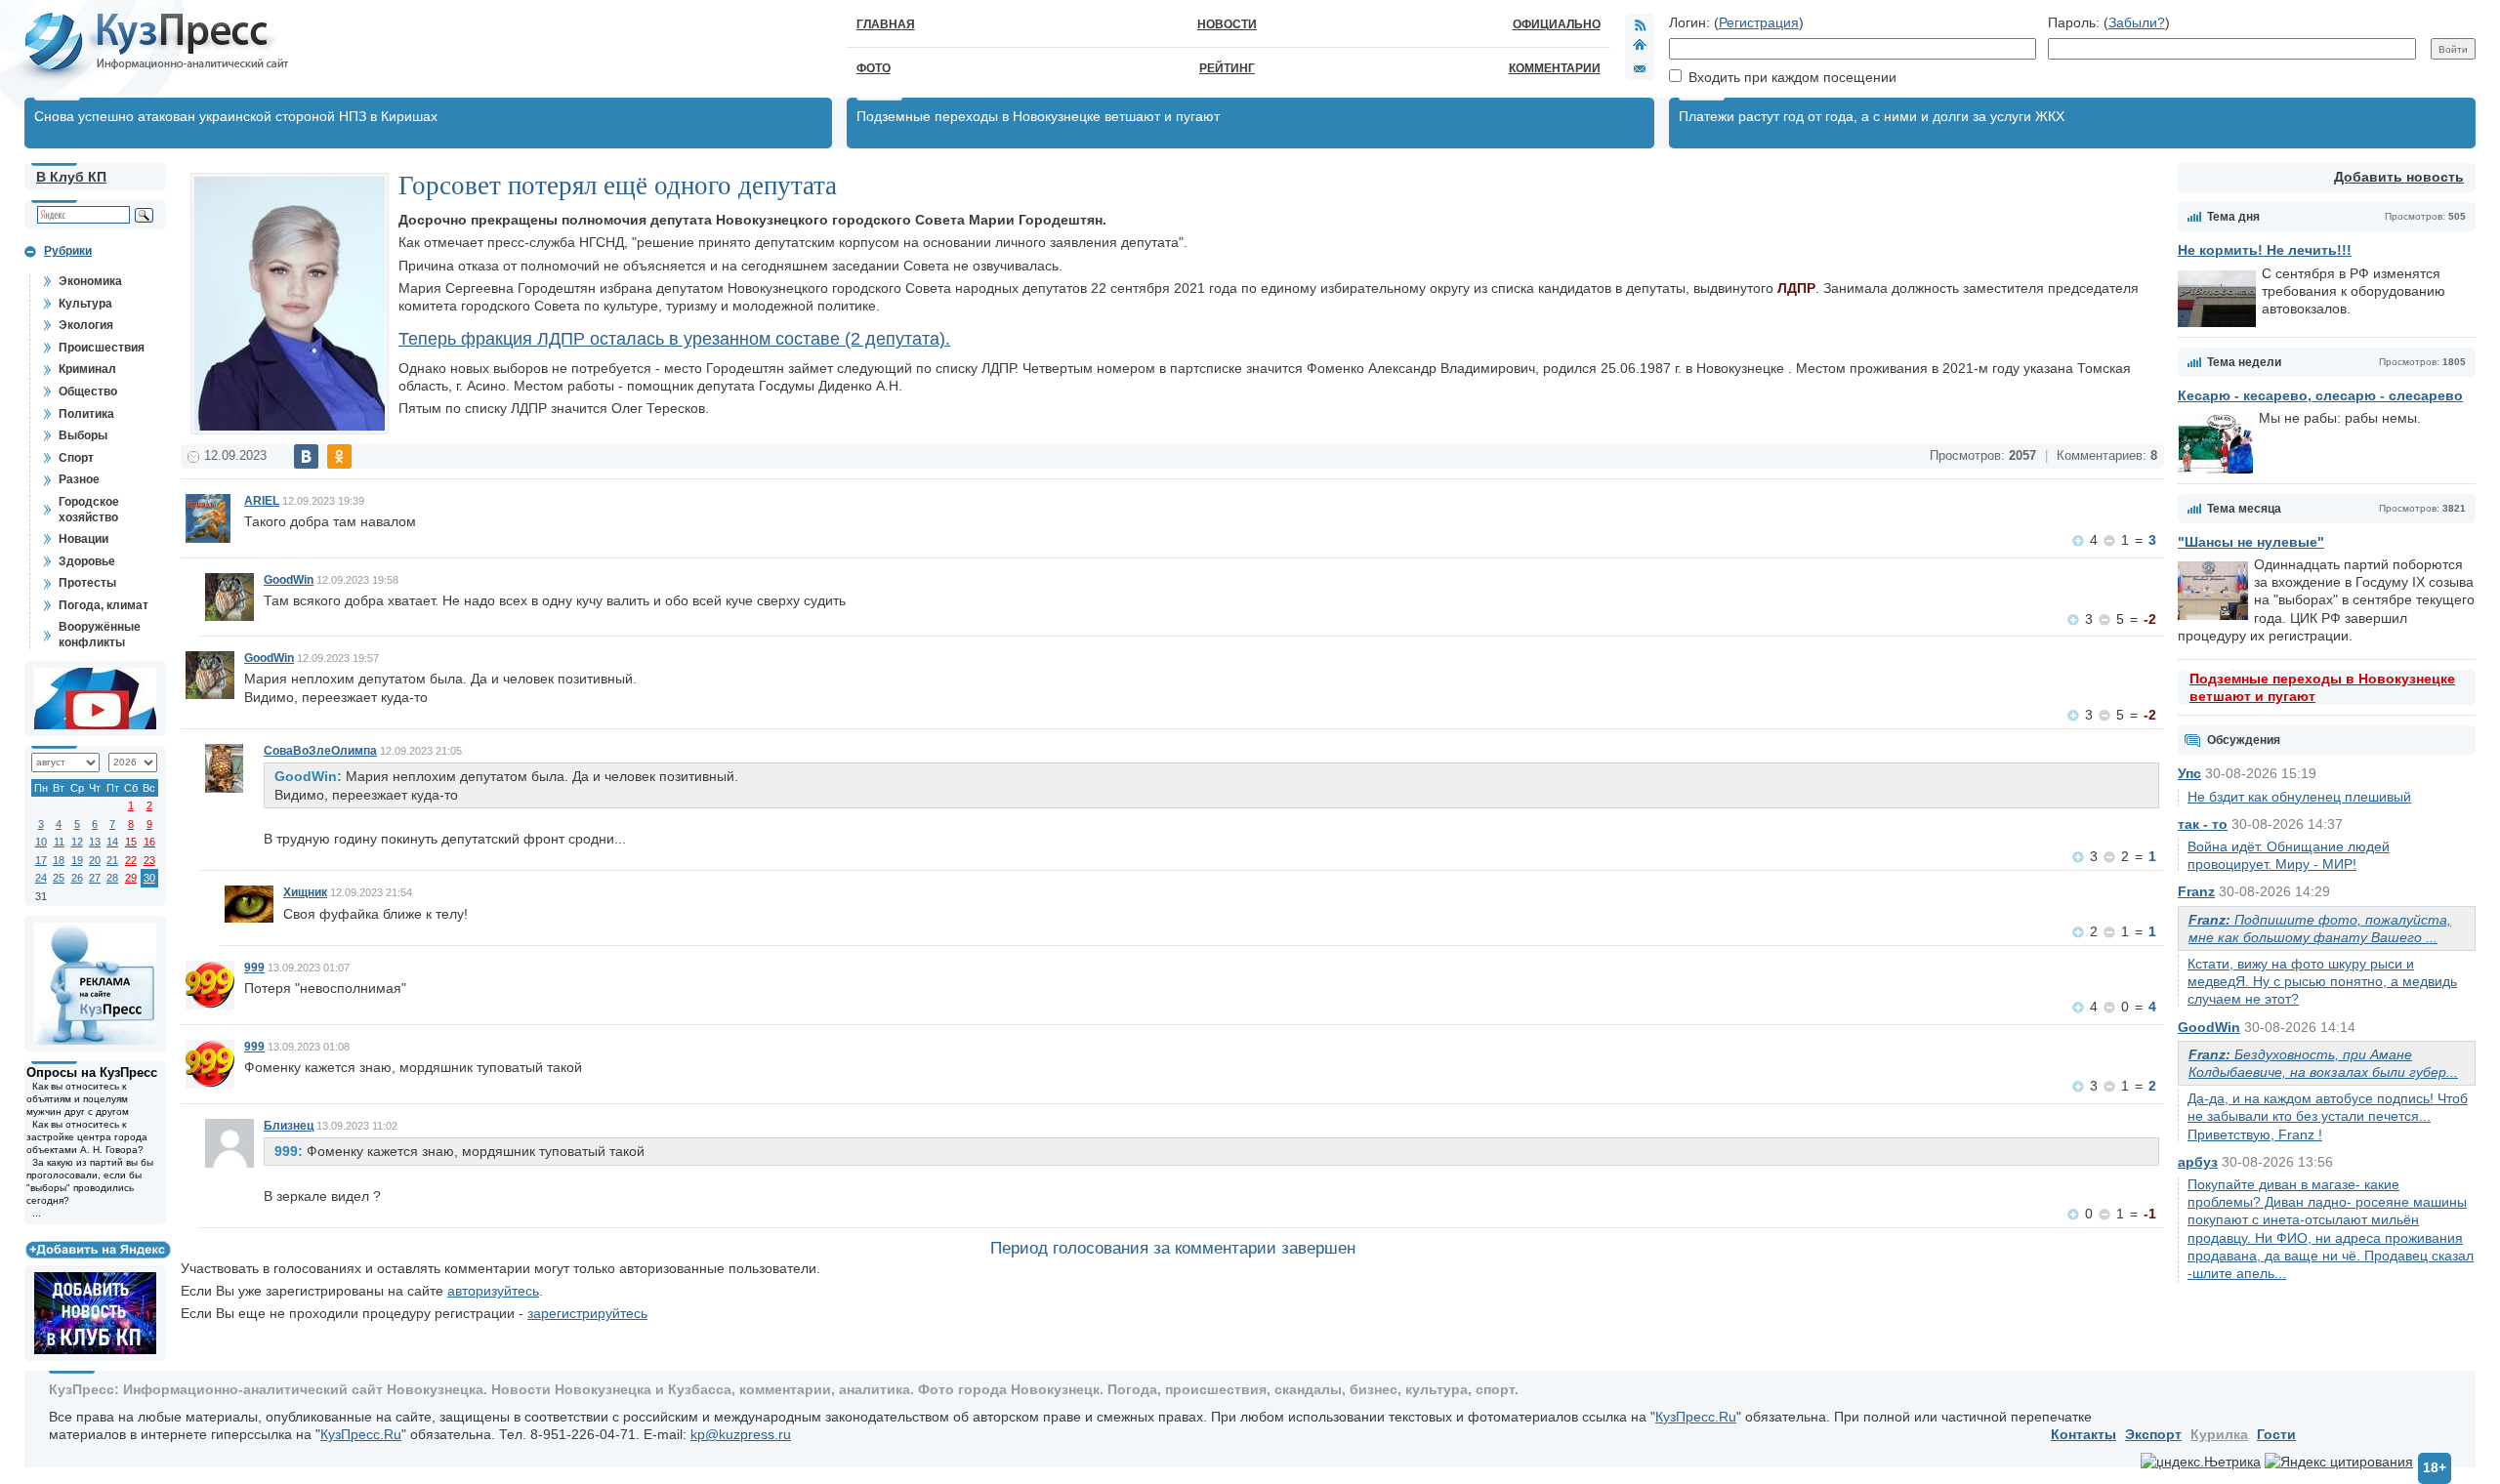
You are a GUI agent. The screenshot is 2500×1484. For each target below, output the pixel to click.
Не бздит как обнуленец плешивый (2299, 797)
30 (149, 878)
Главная (886, 24)
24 (41, 878)
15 (131, 842)
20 (95, 860)
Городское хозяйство (89, 510)
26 (77, 878)
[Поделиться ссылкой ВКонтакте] (306, 456)
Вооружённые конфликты (100, 635)
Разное (79, 479)
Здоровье (87, 561)
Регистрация (1759, 22)
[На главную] (1640, 47)
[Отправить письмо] (1640, 68)
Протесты (87, 583)
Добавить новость (2399, 177)
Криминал (87, 369)
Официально (1557, 24)
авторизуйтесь (493, 1291)
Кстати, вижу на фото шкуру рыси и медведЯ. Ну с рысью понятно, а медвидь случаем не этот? (2322, 981)
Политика (86, 414)
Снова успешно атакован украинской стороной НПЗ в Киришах (236, 116)
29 (131, 878)
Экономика (90, 281)
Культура (85, 304)
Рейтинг (1227, 68)
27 (95, 878)
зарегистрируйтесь (587, 1313)
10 (41, 842)
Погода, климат (104, 605)
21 (112, 860)
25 (59, 878)
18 (59, 860)
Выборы (83, 435)
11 (59, 842)
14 (112, 842)
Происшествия (102, 348)
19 (77, 860)
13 (95, 842)
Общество (88, 392)
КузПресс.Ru (1696, 1417)
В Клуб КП (71, 177)
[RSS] (1640, 24)
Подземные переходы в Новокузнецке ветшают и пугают (1038, 116)
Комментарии (1555, 68)
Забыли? (2137, 22)
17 (41, 860)
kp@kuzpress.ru (741, 1434)
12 (77, 842)
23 (149, 860)
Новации (83, 539)
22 (131, 860)
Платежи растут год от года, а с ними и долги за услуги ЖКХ (1872, 116)
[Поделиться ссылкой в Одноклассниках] (339, 456)
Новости (1227, 24)
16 (149, 842)
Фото (874, 68)
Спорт (76, 458)
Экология (86, 325)
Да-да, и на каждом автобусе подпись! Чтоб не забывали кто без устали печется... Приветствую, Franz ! (2328, 1116)
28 (112, 878)
